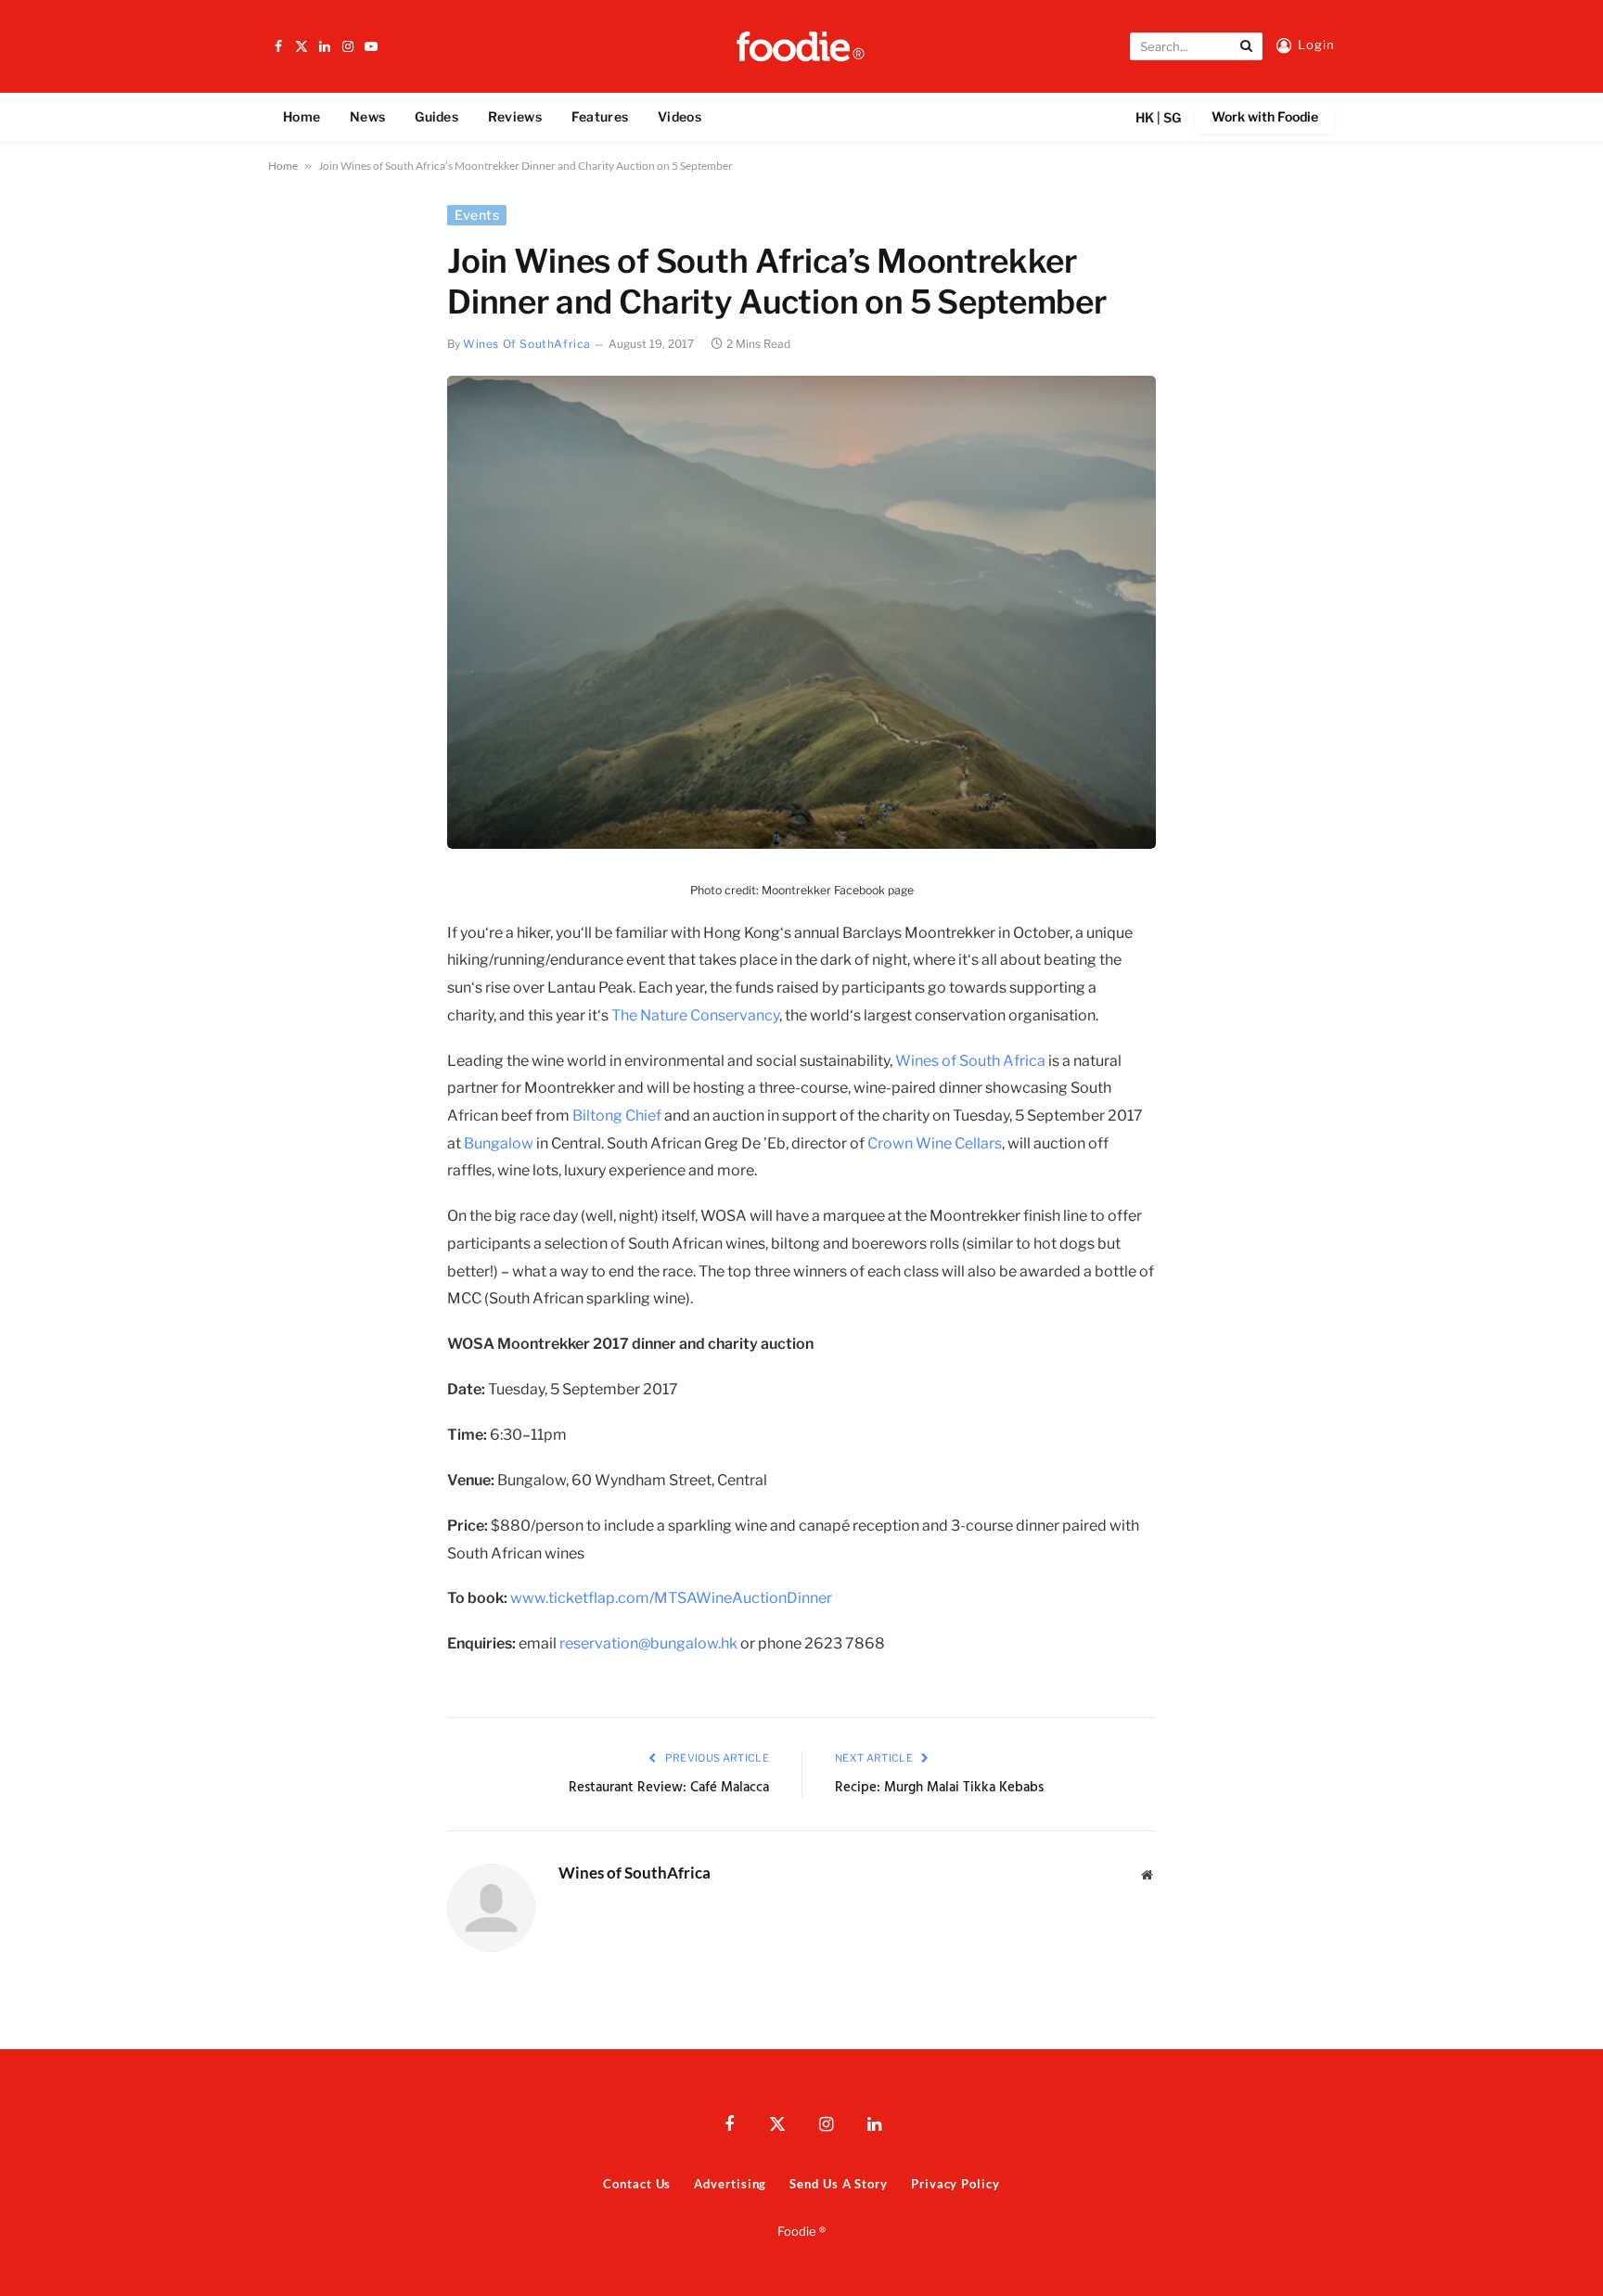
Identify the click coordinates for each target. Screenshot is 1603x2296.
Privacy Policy (955, 2184)
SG (1172, 117)
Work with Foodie (1265, 116)
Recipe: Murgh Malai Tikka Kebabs (939, 1788)
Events (477, 215)
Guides (436, 116)
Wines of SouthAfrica (527, 344)
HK (1145, 117)
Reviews (515, 116)
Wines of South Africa (970, 1061)
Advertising (730, 2184)
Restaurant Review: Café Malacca (669, 1788)
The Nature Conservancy (695, 1015)
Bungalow (499, 1143)
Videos (680, 116)
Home (301, 116)
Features (600, 116)
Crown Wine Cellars (935, 1143)
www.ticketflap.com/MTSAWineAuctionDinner (671, 1598)
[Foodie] (801, 46)
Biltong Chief (617, 1116)
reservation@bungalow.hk (648, 1643)
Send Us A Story (839, 2184)
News (367, 116)
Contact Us (637, 2184)
